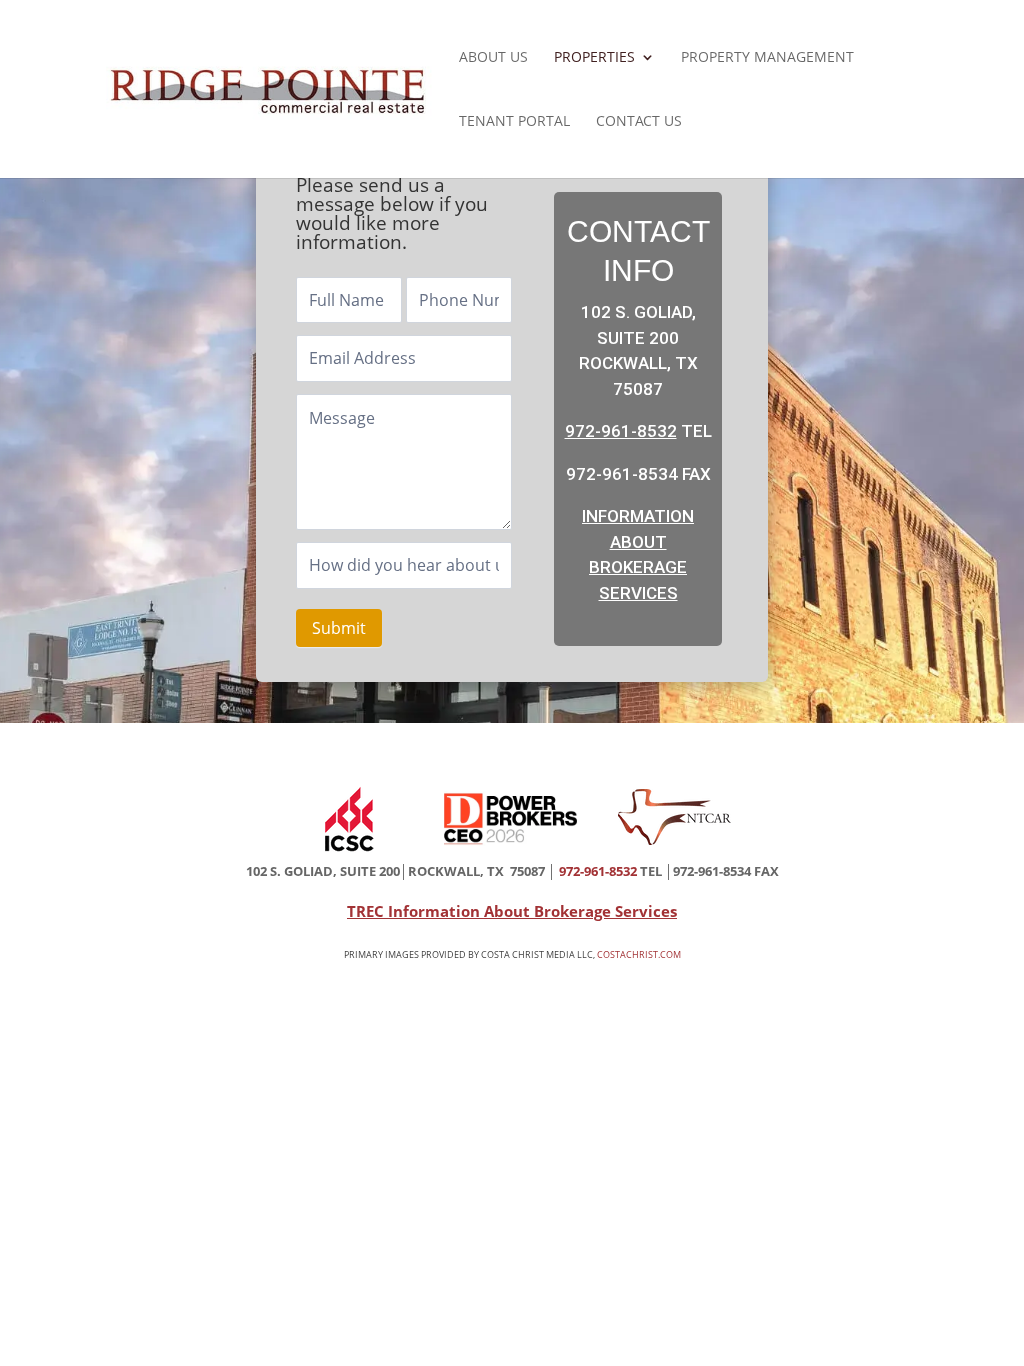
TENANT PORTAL (514, 122)
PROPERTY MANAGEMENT (767, 58)
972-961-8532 (621, 431)
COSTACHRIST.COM (639, 954)
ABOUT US (493, 58)
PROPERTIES (594, 58)
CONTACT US (639, 122)
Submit (339, 628)
